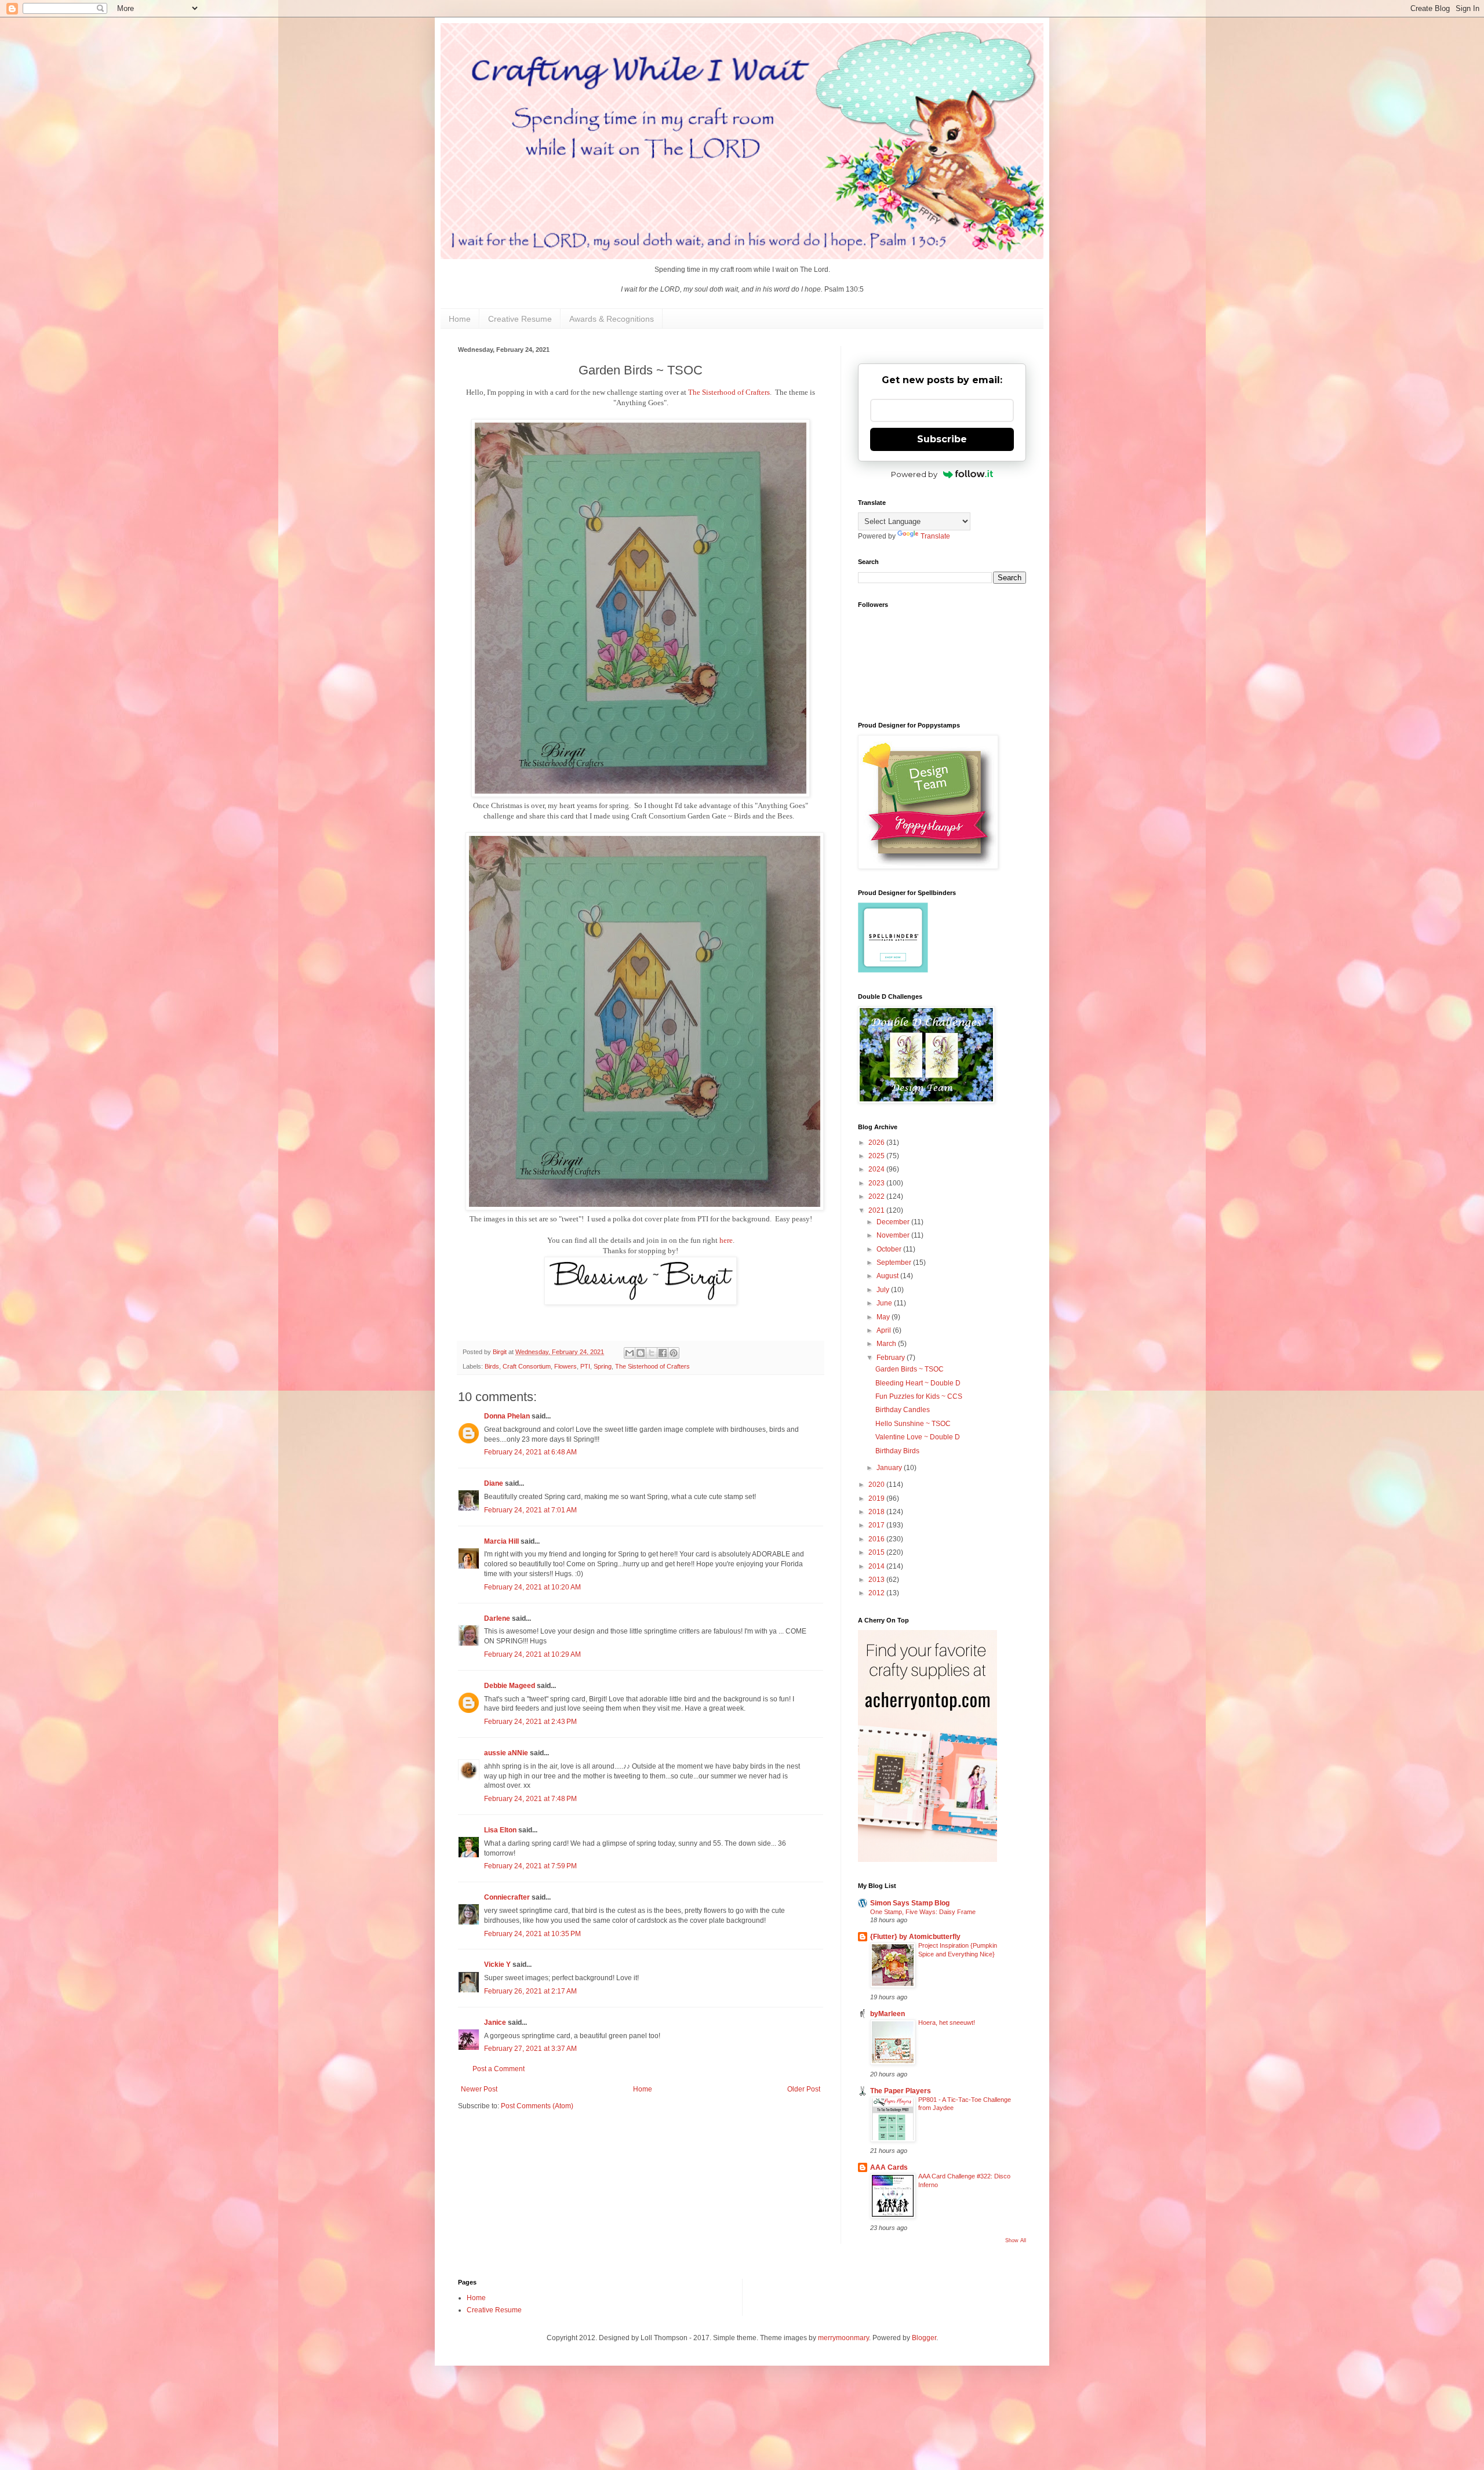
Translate (935, 536)
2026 (877, 1143)
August (888, 1276)
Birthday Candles (903, 1410)
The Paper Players (901, 2091)
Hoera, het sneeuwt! (947, 2022)
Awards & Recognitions (612, 319)
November (894, 1235)
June (885, 1303)
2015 (877, 1552)
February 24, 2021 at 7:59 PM (530, 1866)
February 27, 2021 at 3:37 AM (530, 2049)
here (726, 1240)
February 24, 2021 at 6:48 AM (530, 1452)
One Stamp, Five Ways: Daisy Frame (923, 1912)
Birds (492, 1366)
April (885, 1330)
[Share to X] (652, 1353)
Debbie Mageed (510, 1686)
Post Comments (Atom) (537, 2106)
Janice (495, 2022)
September (895, 1263)
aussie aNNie (506, 1753)
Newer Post (479, 2089)
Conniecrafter (507, 1897)
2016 (877, 1539)
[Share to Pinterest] (674, 1353)
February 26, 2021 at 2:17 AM (530, 1991)
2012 (877, 1593)
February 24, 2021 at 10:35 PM (532, 1934)
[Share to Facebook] (663, 1353)
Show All (1016, 2240)
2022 (877, 1196)
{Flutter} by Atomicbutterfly (915, 1937)
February (892, 1358)
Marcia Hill (501, 1541)
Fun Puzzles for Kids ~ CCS (919, 1396)
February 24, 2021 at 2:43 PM (530, 1722)
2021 (877, 1210)
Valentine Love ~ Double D (918, 1437)
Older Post (804, 2089)
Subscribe (942, 439)
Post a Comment (499, 2069)
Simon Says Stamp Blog (910, 1903)
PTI (585, 1366)
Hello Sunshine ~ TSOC (913, 1424)
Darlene (498, 1618)
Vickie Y (497, 1965)
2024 (877, 1169)
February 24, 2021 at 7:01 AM (530, 1510)
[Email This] (630, 1353)
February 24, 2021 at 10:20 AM (532, 1587)
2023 (877, 1183)
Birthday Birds (897, 1451)
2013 (877, 1580)
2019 (877, 1498)
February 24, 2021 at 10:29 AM (532, 1654)
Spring (603, 1366)
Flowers (565, 1366)
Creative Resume (520, 319)
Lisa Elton (500, 1830)
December (894, 1222)
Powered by (914, 474)
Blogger (924, 2338)
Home (460, 319)
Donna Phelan (507, 1416)
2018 (877, 1512)
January (890, 1468)
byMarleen (888, 2014)
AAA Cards (889, 2167)
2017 (877, 1525)
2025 (877, 1156)
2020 (877, 1485)
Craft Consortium (527, 1366)
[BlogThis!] (641, 1353)
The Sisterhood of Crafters (729, 392)
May (884, 1317)
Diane (494, 1483)
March (887, 1344)
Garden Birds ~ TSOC (910, 1369)
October (890, 1249)
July (884, 1290)
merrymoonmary (843, 2338)
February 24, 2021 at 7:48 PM (530, 1799)
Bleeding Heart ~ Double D (918, 1383)
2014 (877, 1566)
